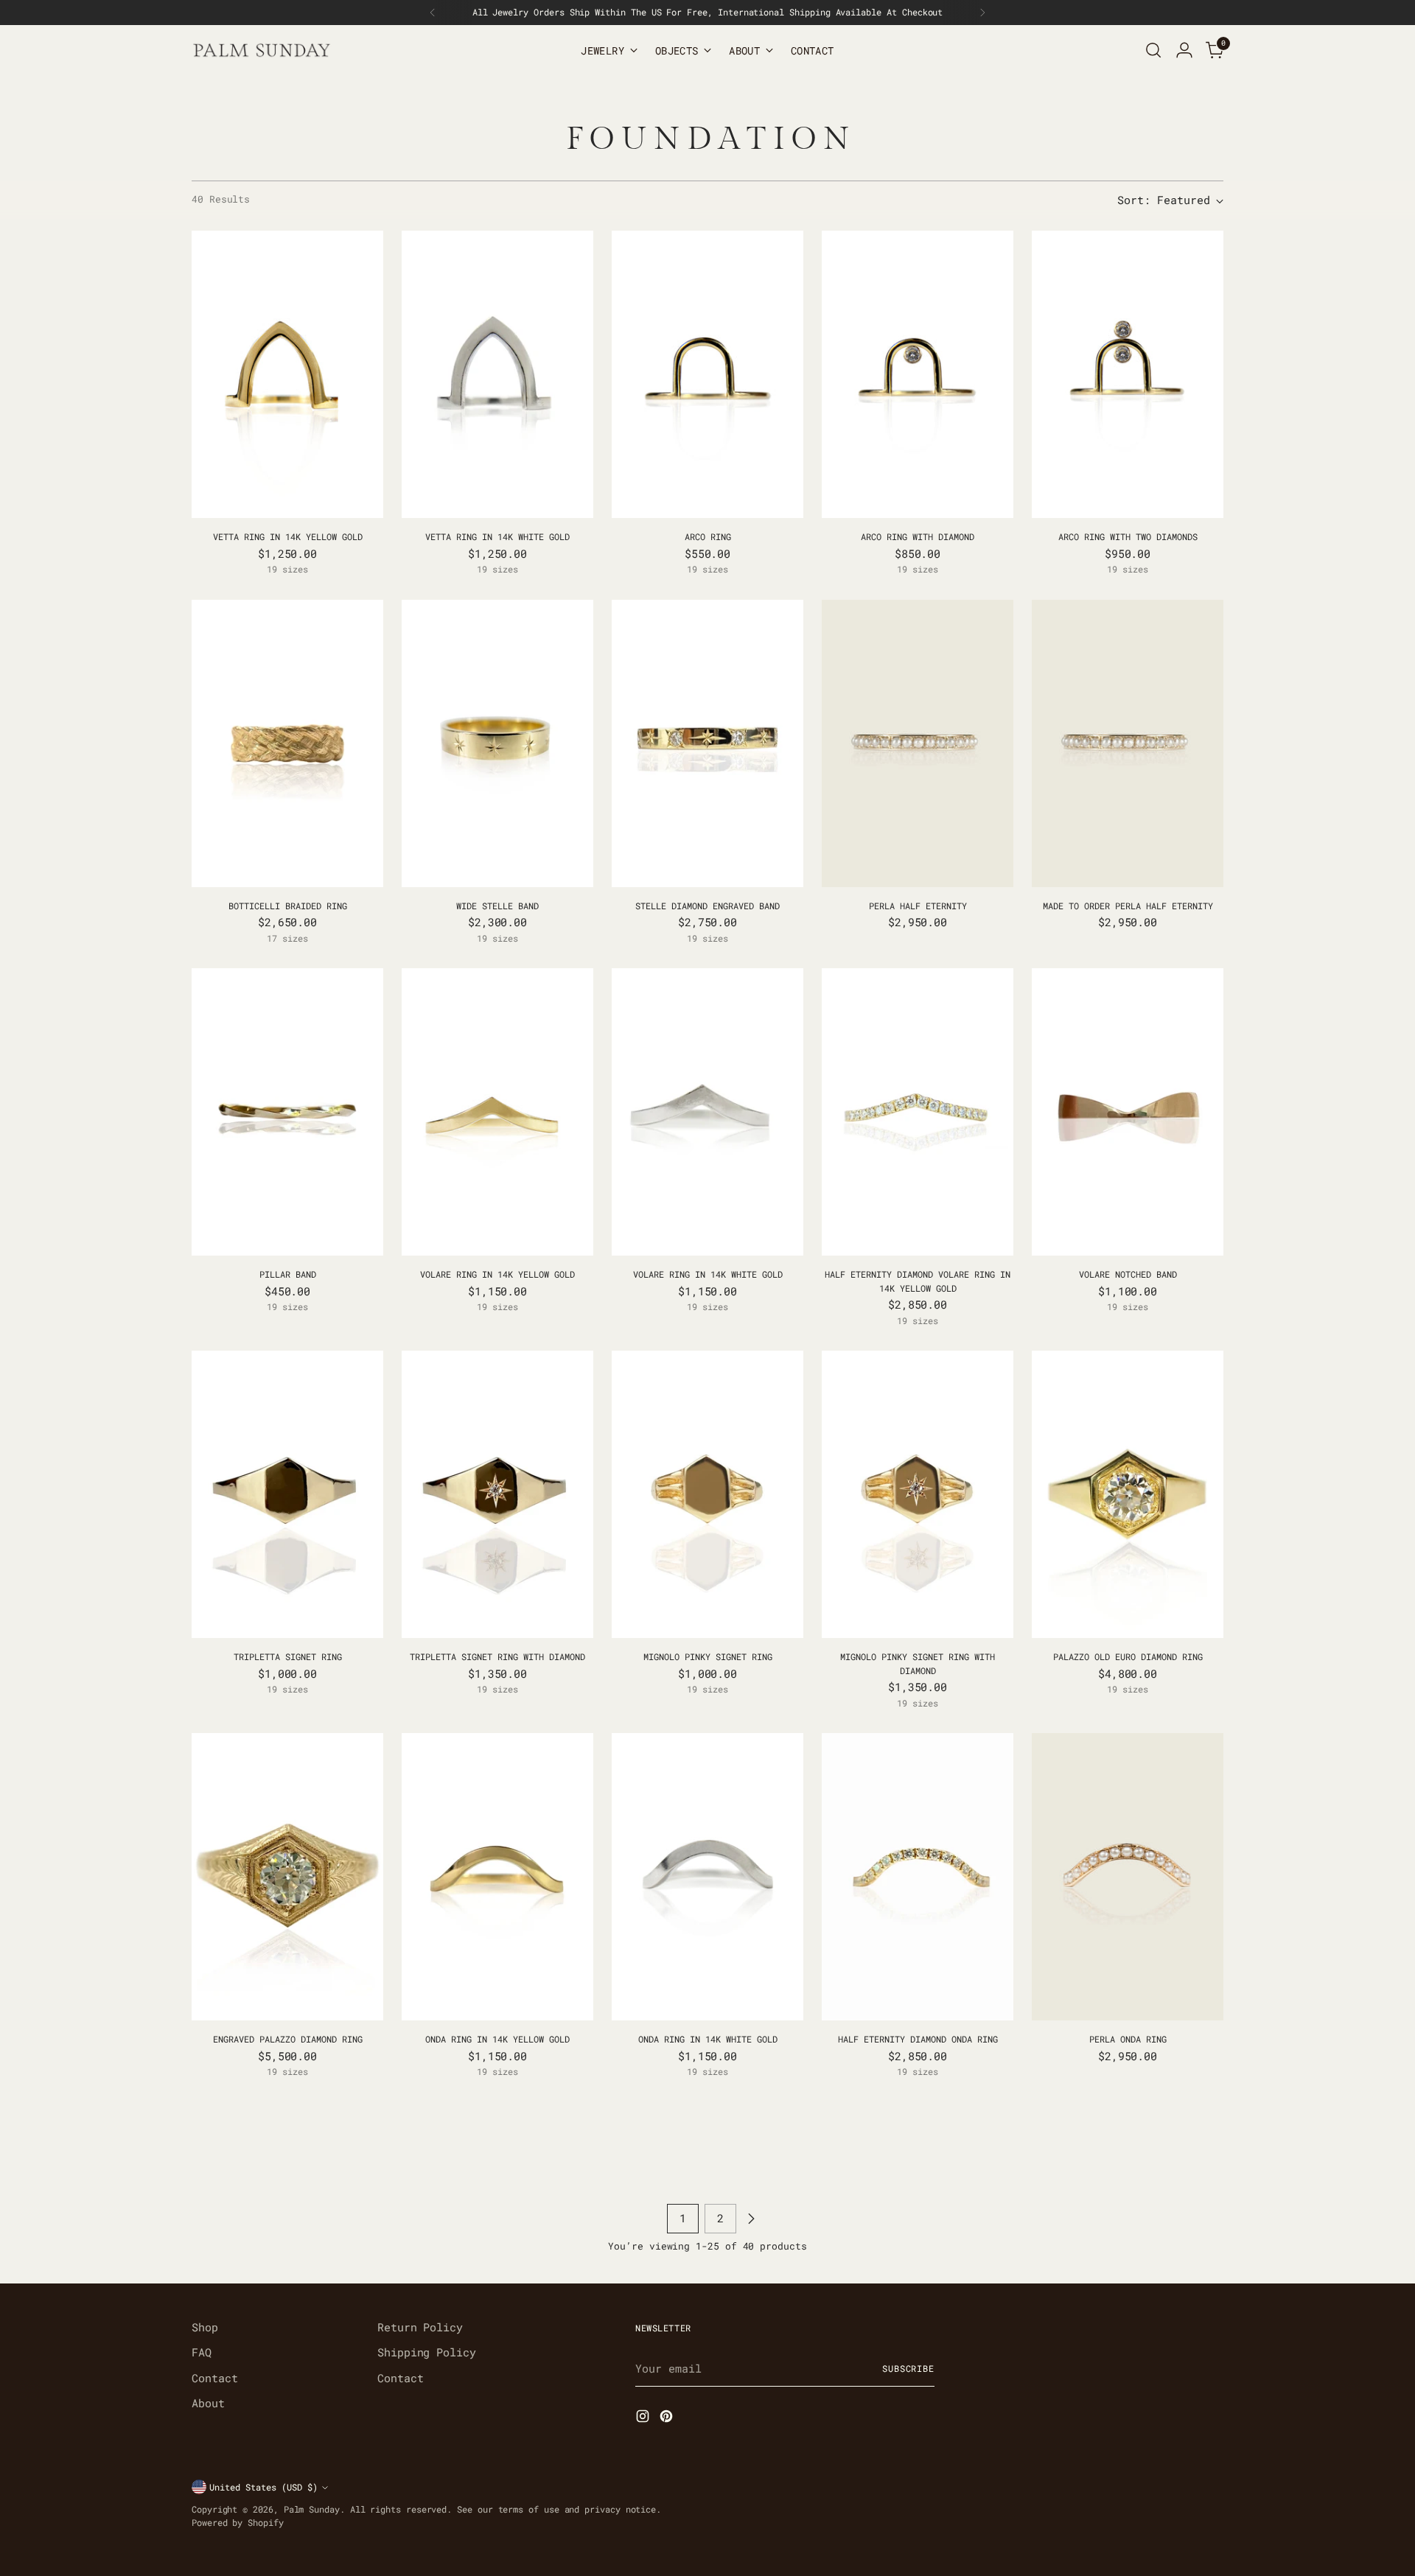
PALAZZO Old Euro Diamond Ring (1128, 1656)
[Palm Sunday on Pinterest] (668, 2418)
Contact (214, 2378)
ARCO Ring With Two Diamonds (1128, 536)
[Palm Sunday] (262, 50)
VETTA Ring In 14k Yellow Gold (288, 536)
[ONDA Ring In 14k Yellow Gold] (497, 1877)
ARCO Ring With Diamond (918, 536)
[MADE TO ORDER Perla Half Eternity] (1128, 743)
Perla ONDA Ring (1128, 2039)
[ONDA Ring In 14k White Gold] (707, 1877)
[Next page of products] (751, 2219)
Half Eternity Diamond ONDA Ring (918, 2039)
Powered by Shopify (238, 2523)
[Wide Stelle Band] (497, 743)
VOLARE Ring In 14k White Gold (708, 1274)
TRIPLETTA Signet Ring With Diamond (497, 1656)
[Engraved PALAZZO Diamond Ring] (287, 1877)
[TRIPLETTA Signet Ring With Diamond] (497, 1494)
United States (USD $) (263, 2487)
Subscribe (908, 2369)
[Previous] (433, 13)
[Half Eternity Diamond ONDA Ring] (918, 1877)
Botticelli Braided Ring (288, 906)
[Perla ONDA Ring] (1128, 1877)
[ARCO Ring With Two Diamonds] (1128, 374)
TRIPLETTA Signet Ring (288, 1656)
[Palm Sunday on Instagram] (644, 2418)
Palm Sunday (312, 2509)
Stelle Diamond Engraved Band (707, 906)
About (208, 2403)
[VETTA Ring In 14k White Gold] (497, 374)
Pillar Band (288, 1274)
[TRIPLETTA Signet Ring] (287, 1494)
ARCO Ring (708, 536)
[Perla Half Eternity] (918, 743)
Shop (205, 2327)
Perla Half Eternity (918, 906)
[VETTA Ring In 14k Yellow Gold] (287, 374)
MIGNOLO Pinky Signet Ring (708, 1656)
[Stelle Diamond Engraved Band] (707, 743)
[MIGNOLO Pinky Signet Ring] (707, 1494)
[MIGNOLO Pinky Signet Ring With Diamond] (918, 1494)
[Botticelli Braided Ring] (287, 743)
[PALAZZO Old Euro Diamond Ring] (1128, 1494)
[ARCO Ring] (707, 374)
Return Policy (420, 2327)
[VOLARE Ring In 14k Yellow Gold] (497, 1112)
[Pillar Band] (287, 1112)
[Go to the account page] (1184, 50)
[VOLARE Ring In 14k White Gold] (707, 1112)
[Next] (982, 13)
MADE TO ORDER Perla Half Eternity (1128, 906)
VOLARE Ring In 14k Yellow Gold (497, 1274)
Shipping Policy (427, 2352)
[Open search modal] (1153, 50)
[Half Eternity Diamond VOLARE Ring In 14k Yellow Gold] (918, 1112)
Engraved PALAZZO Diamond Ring (288, 2039)
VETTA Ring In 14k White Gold (497, 536)
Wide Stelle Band (497, 906)
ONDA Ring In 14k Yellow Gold (497, 2039)
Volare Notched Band (1128, 1274)
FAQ (202, 2352)
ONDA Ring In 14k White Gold (708, 2039)
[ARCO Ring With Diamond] (918, 374)
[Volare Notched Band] (1128, 1112)
